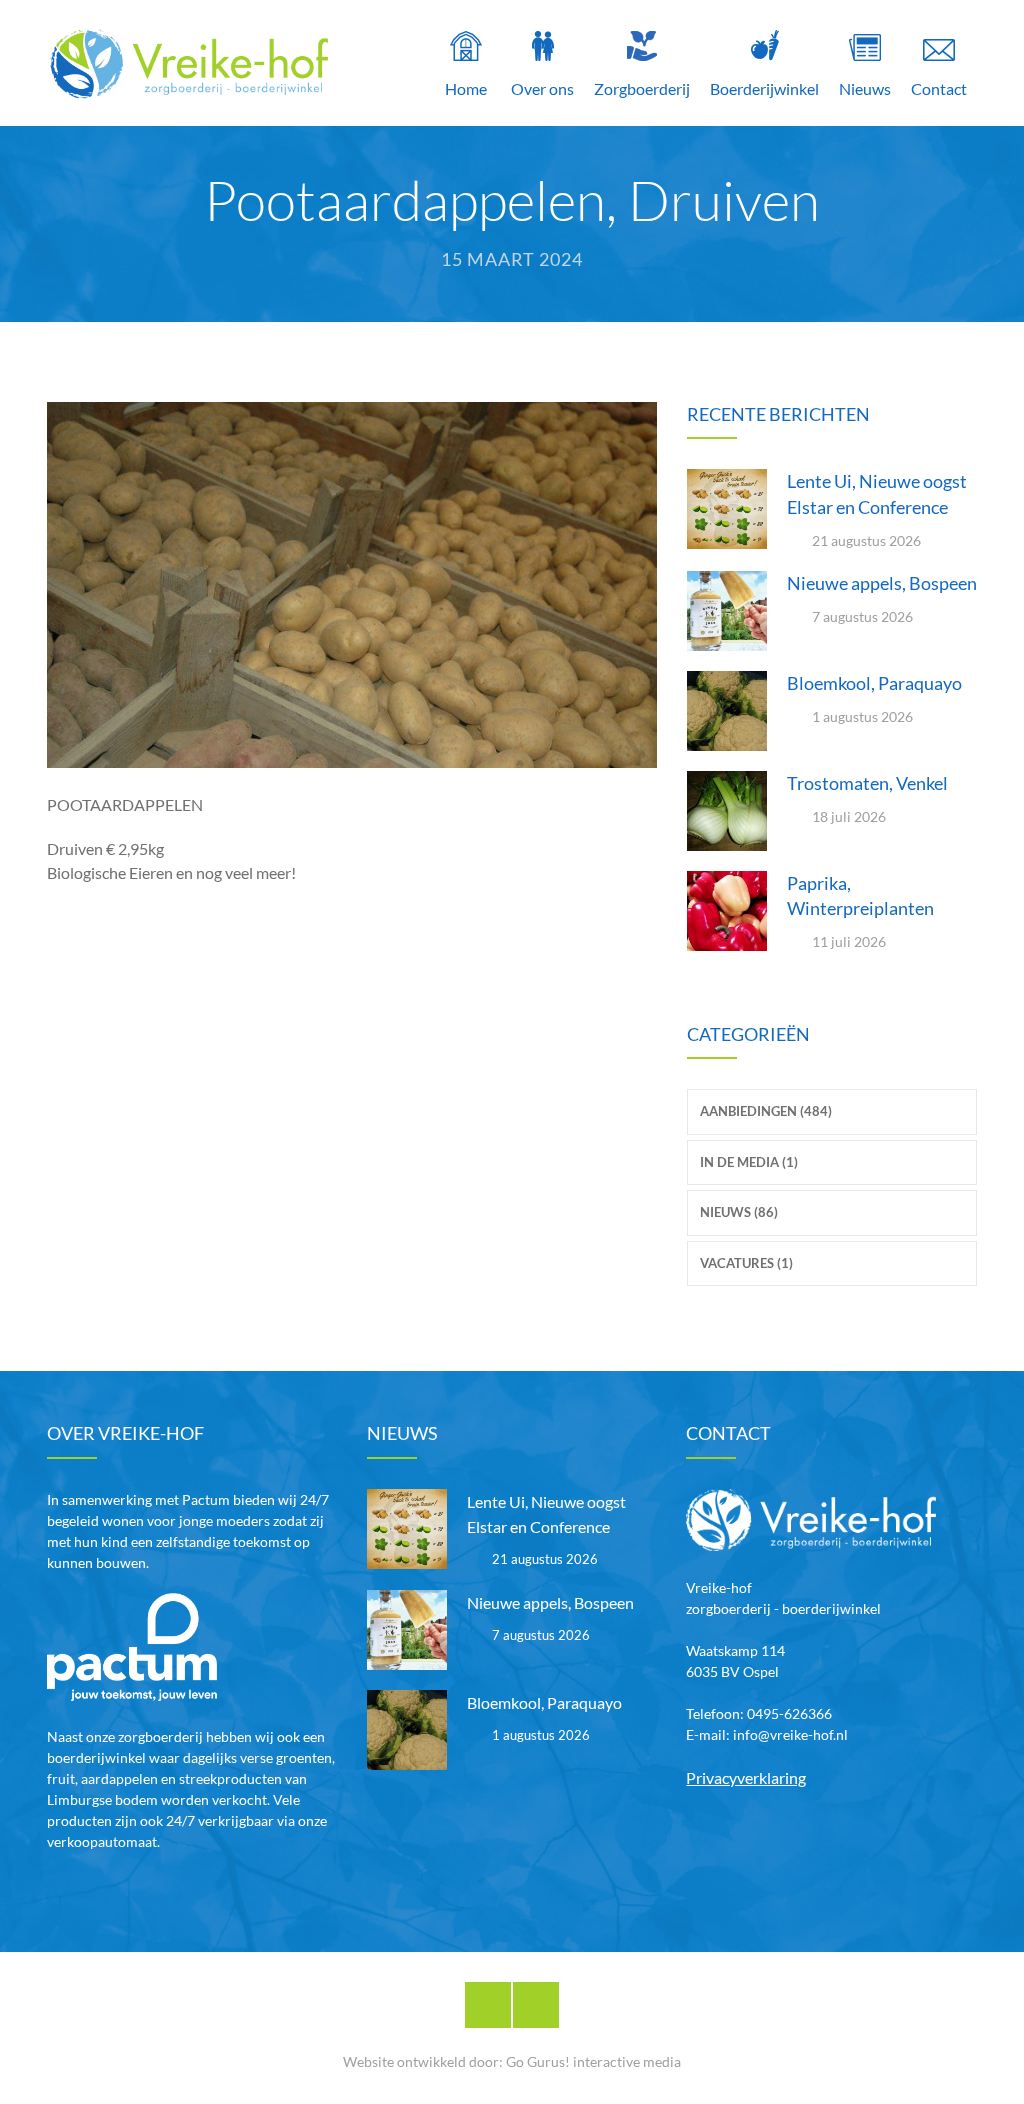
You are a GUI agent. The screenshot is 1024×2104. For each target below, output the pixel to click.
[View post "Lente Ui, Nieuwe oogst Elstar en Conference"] (727, 509)
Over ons (542, 88)
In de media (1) (749, 1162)
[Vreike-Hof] (189, 63)
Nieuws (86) (739, 1212)
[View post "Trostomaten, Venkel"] (727, 811)
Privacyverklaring (746, 1777)
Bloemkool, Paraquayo (874, 683)
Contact (939, 88)
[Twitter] (536, 2005)
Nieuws (865, 88)
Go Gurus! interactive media (593, 2061)
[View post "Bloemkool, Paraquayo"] (727, 711)
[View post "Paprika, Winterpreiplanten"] (727, 911)
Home (466, 88)
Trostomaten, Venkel (867, 783)
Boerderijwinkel (764, 88)
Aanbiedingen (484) (766, 1111)
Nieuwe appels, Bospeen (882, 583)
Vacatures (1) (746, 1263)
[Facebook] (488, 2005)
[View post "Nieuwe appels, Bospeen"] (727, 611)
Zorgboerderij (642, 88)
